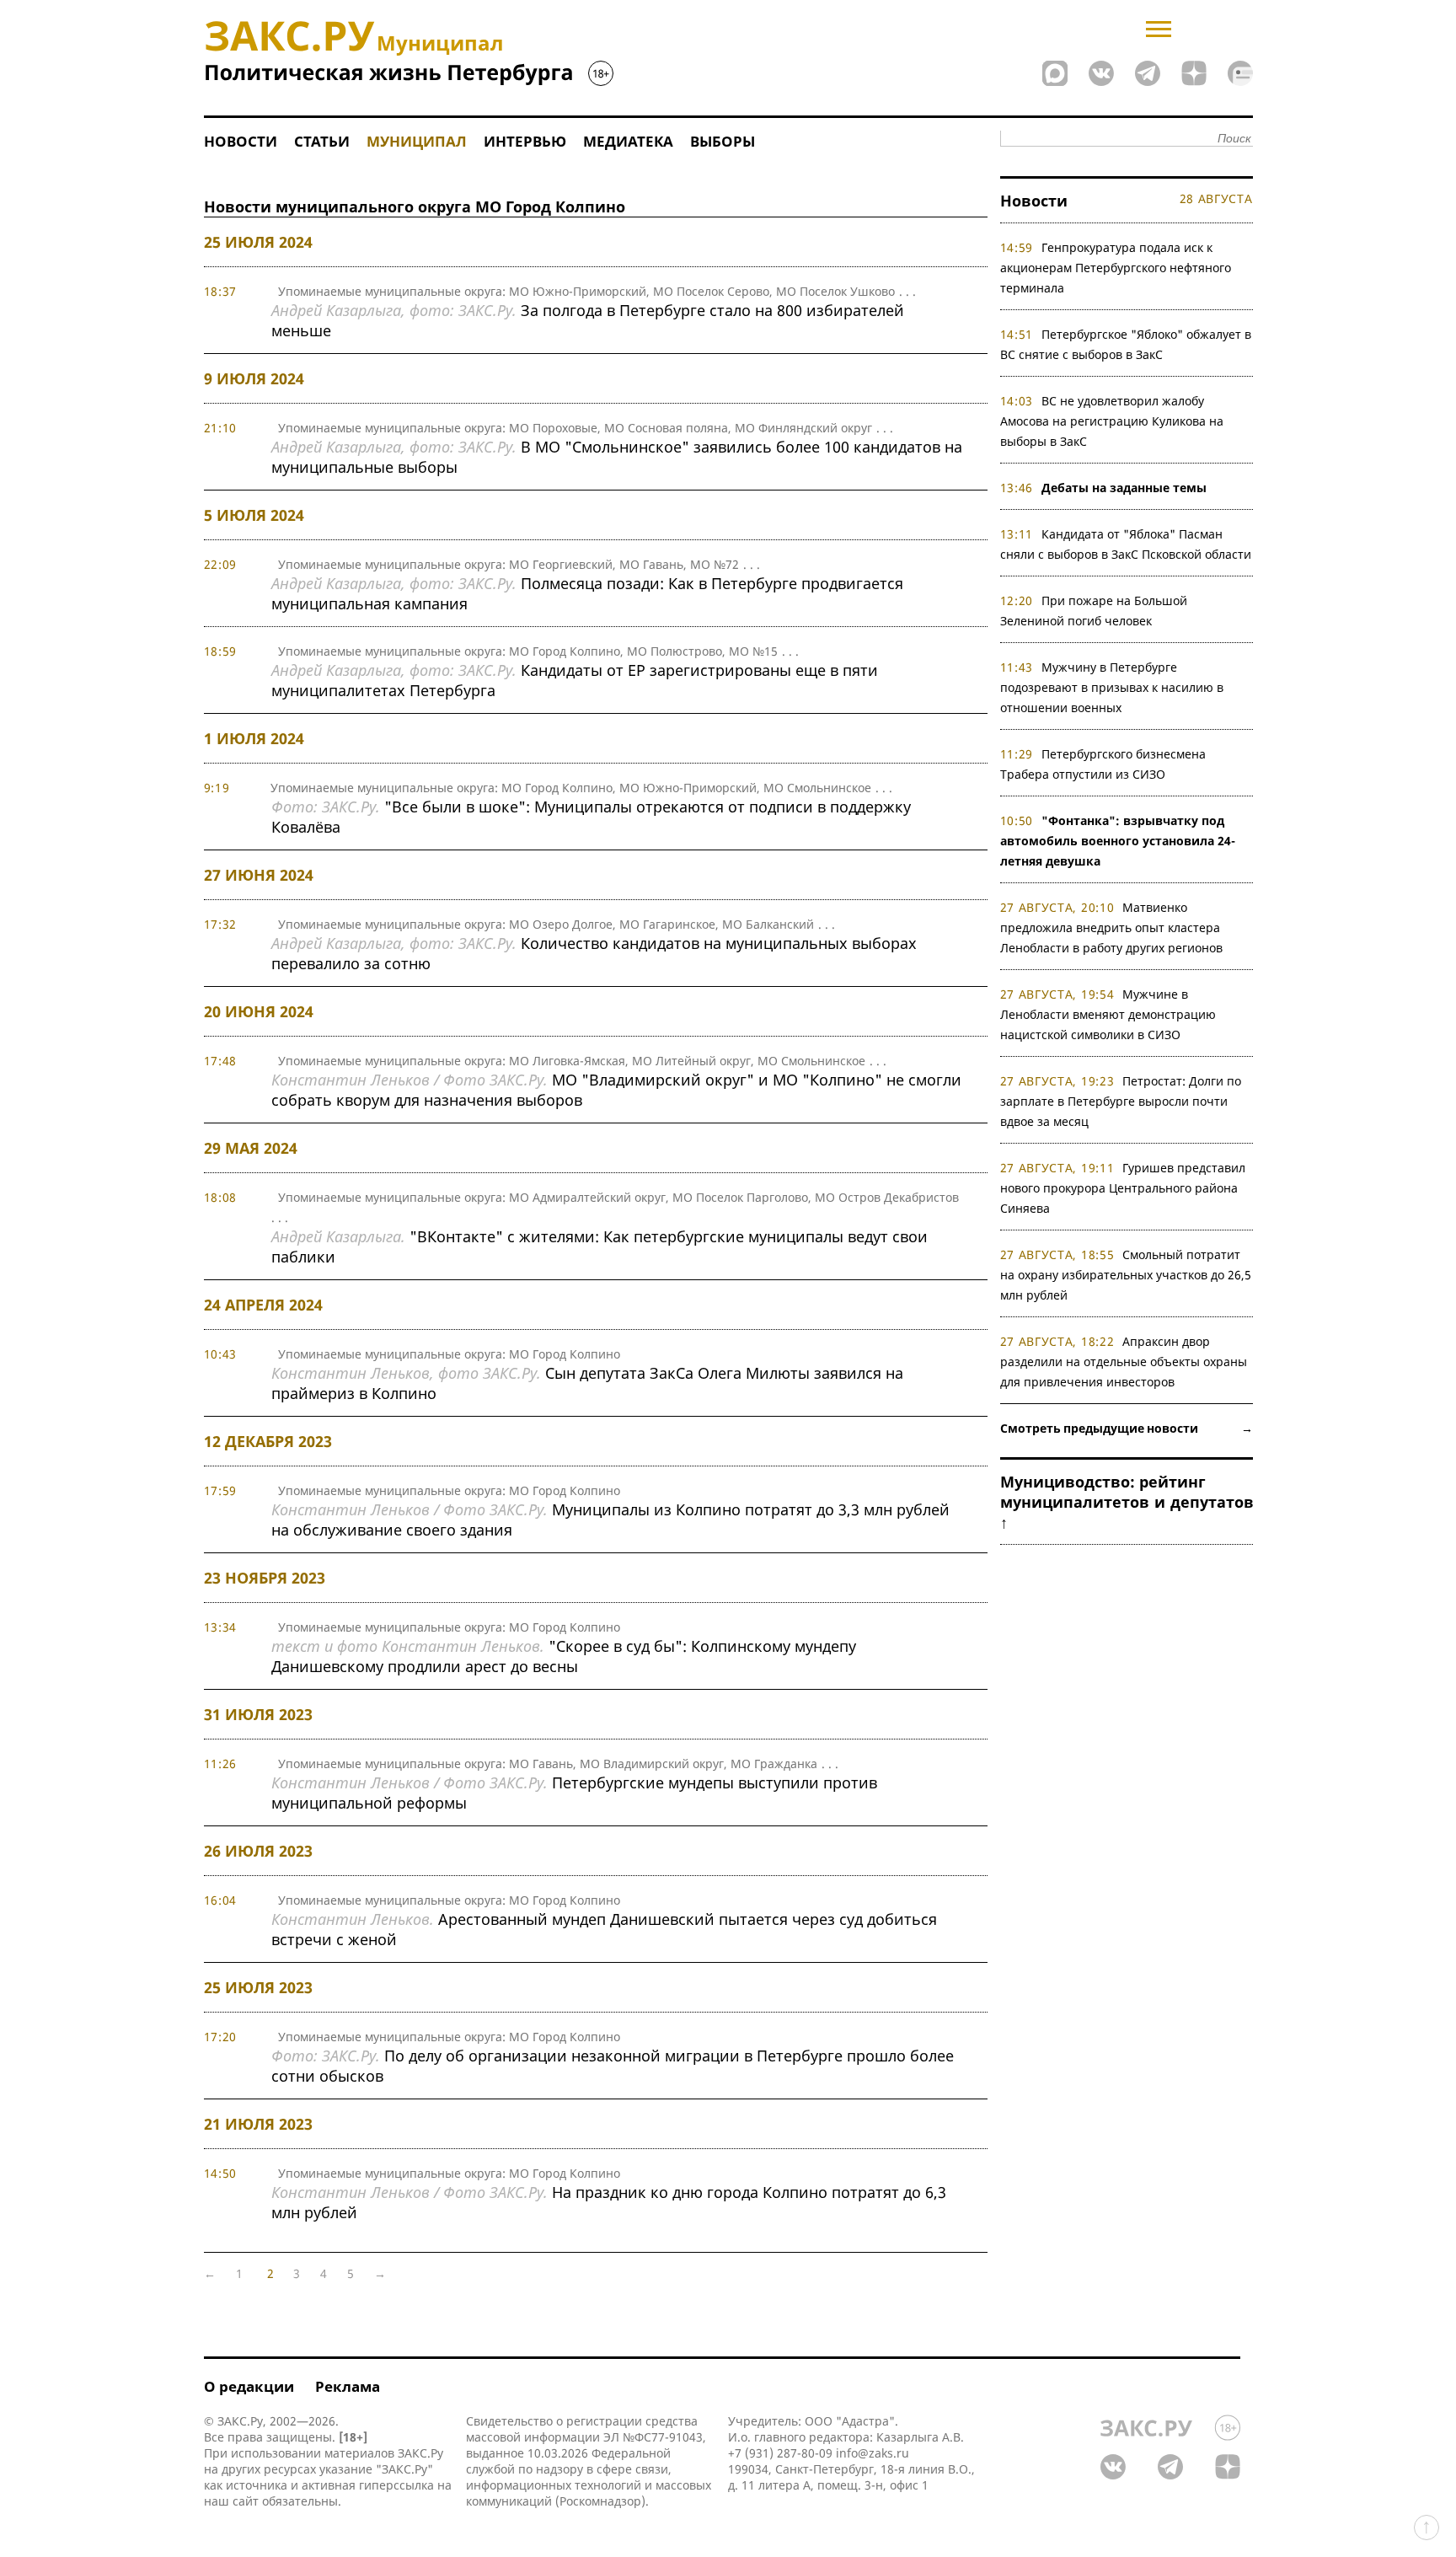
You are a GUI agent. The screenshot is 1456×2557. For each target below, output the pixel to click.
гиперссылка (396, 2485)
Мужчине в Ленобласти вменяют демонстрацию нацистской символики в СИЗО (1108, 1014)
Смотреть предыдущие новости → (1127, 1428)
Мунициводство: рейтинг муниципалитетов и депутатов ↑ (1127, 1502)
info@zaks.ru (873, 2453)
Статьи (322, 141)
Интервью (525, 141)
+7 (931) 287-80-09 (780, 2453)
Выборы (723, 141)
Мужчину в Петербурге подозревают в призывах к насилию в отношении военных (1112, 687)
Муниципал (417, 141)
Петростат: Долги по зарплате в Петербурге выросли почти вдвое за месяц (1121, 1101)
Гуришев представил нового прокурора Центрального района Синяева (1123, 1188)
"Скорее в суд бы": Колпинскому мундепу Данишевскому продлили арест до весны (564, 1656)
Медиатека (628, 141)
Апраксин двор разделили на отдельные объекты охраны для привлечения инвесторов (1124, 1362)
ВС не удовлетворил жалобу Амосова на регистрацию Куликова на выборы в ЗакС (1112, 421)
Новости (241, 141)
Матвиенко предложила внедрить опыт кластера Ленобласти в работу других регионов (1111, 927)
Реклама (348, 2386)
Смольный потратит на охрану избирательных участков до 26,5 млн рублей (1126, 1275)
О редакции (249, 2386)
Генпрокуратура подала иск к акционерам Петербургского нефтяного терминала (1116, 268)
